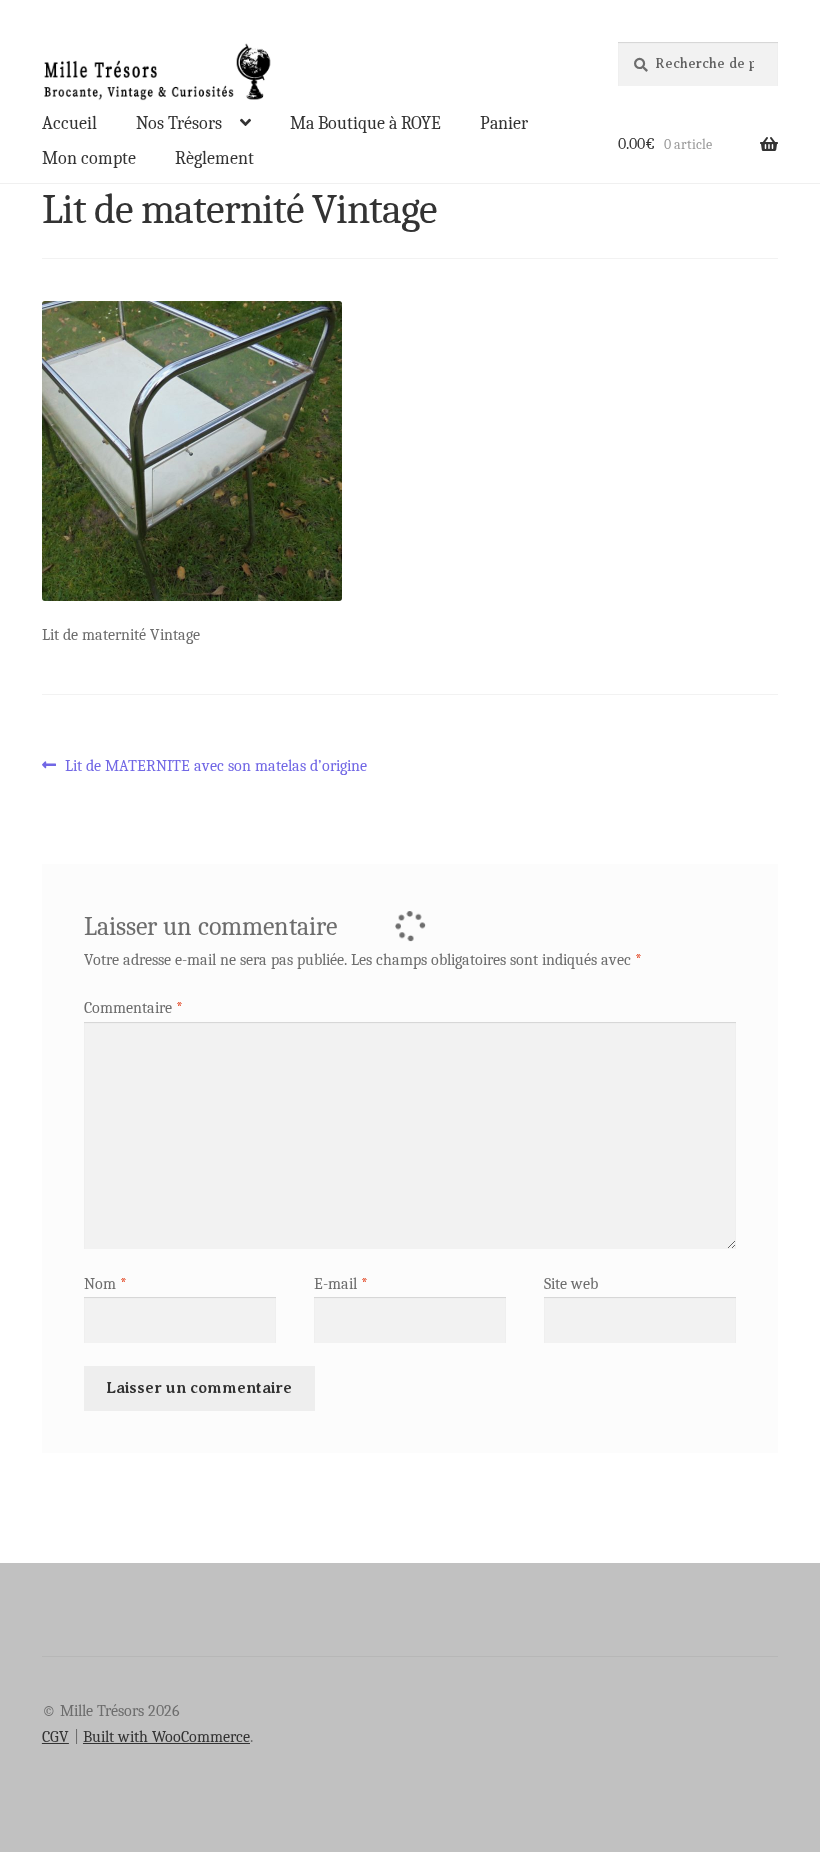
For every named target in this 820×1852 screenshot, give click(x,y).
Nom (105, 1284)
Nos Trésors (179, 123)
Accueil (69, 123)
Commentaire (133, 1008)
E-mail (341, 1284)
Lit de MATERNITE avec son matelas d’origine (215, 767)
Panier (504, 123)
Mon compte (89, 158)
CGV (55, 1737)
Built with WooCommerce (166, 1737)
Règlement (214, 158)
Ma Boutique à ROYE (365, 123)
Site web (571, 1284)
